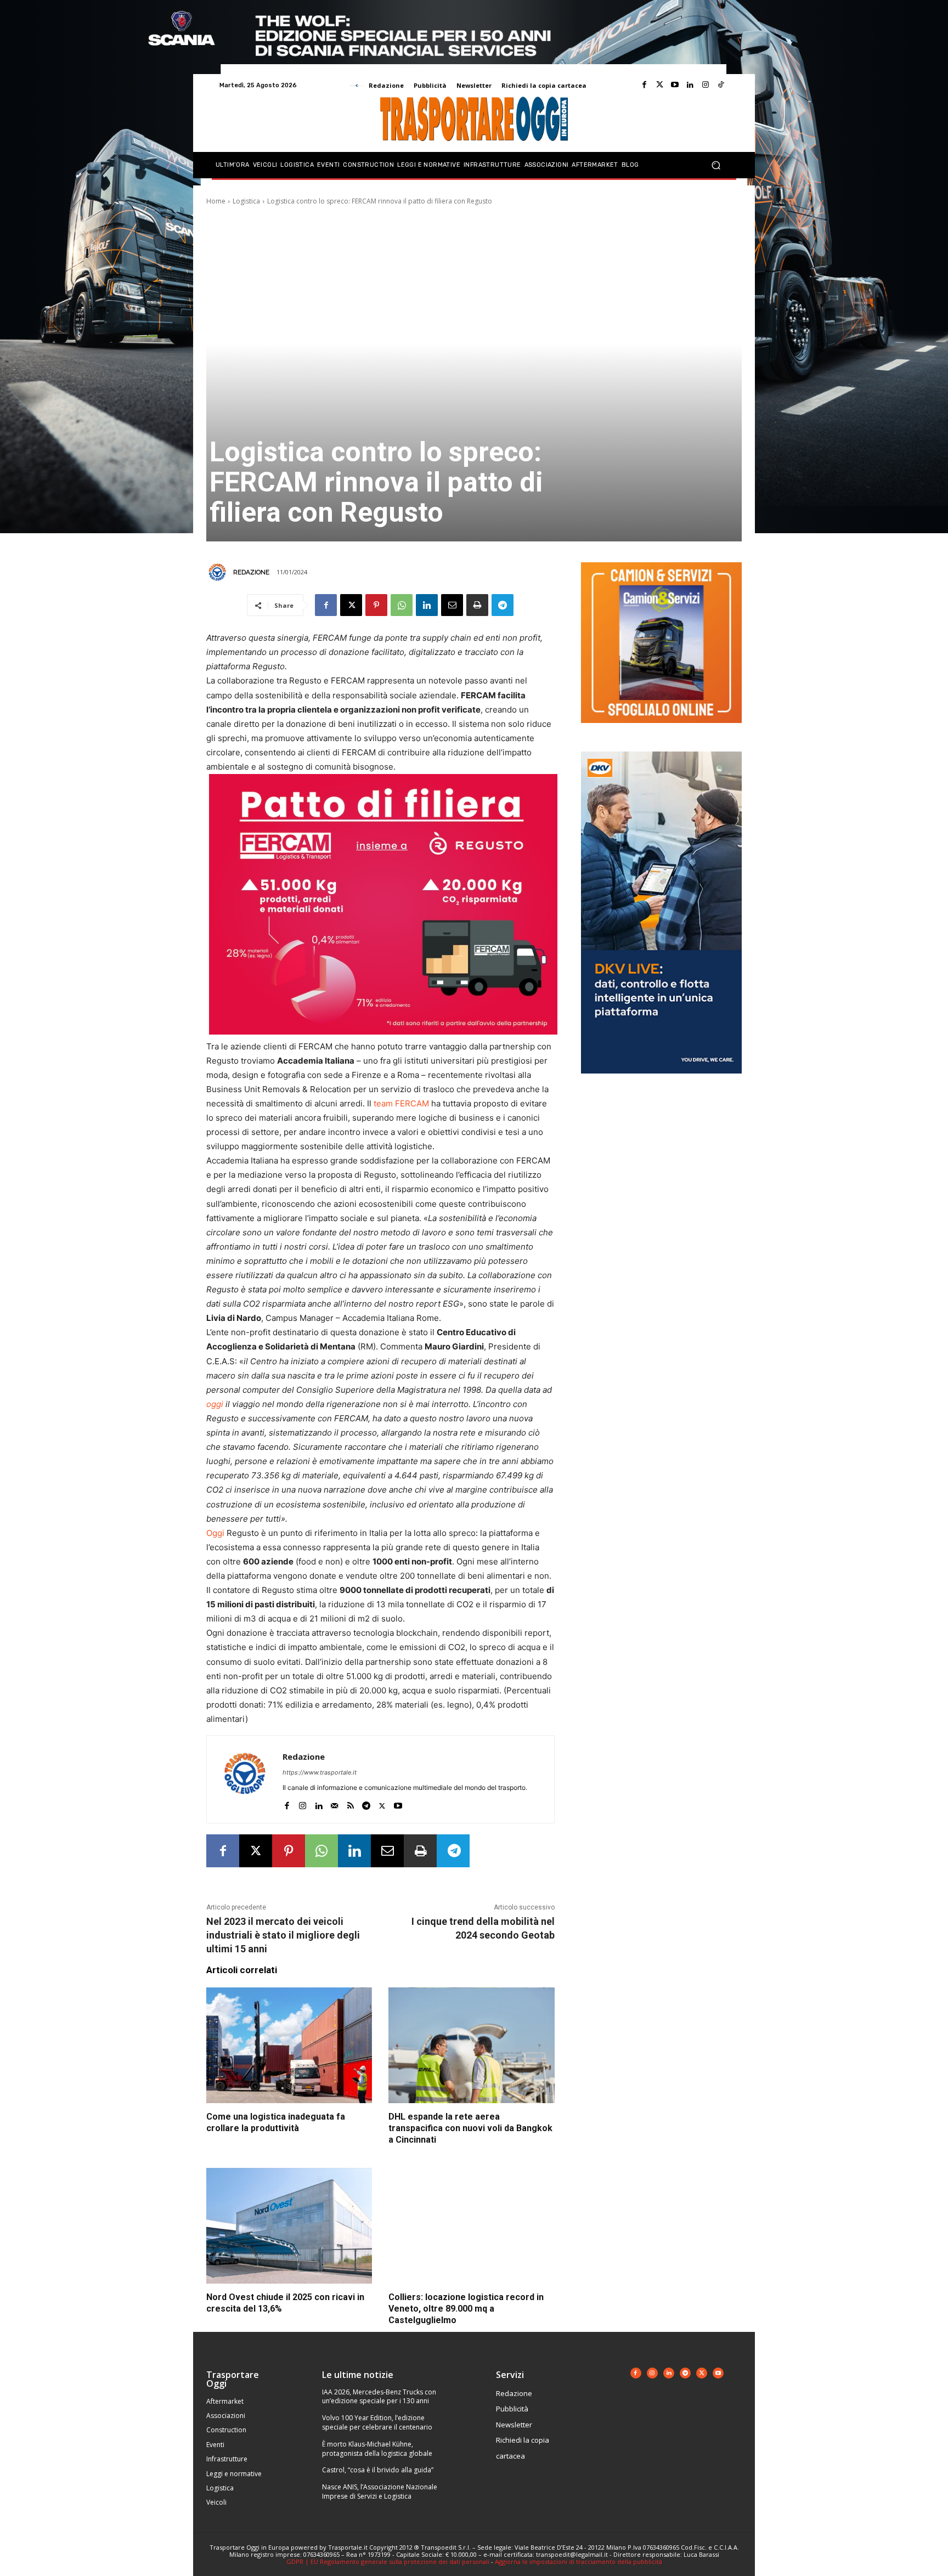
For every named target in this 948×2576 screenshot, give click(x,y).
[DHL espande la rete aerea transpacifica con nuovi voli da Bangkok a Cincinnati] (471, 2046)
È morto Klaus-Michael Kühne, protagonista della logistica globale (377, 2449)
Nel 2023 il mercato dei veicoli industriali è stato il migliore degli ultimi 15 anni (283, 1935)
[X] (351, 605)
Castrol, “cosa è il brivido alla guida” (378, 2470)
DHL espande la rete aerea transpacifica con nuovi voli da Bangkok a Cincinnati (470, 2128)
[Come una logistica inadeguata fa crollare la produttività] (289, 2046)
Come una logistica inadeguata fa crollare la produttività (276, 2122)
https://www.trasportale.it (320, 1772)
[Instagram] (706, 85)
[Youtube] (675, 85)
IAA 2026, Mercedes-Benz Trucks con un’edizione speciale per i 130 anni (379, 2397)
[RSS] (350, 1803)
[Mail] (334, 1803)
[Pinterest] (376, 605)
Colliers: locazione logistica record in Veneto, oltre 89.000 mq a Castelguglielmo (466, 2309)
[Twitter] (659, 85)
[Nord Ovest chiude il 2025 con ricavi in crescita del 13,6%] (289, 2226)
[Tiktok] (721, 85)
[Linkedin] (690, 85)
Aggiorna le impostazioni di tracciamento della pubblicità (579, 2561)
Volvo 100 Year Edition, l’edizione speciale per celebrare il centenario (377, 2422)
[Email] (452, 605)
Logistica (246, 201)
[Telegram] (503, 605)
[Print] (477, 605)
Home (216, 201)
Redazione (251, 572)
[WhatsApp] (402, 605)
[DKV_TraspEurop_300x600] (661, 1082)
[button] (716, 165)
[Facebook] (644, 85)
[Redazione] (219, 572)
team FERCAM (401, 1103)
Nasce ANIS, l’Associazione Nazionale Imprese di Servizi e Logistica (380, 2492)
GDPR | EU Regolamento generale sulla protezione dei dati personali (388, 2561)
